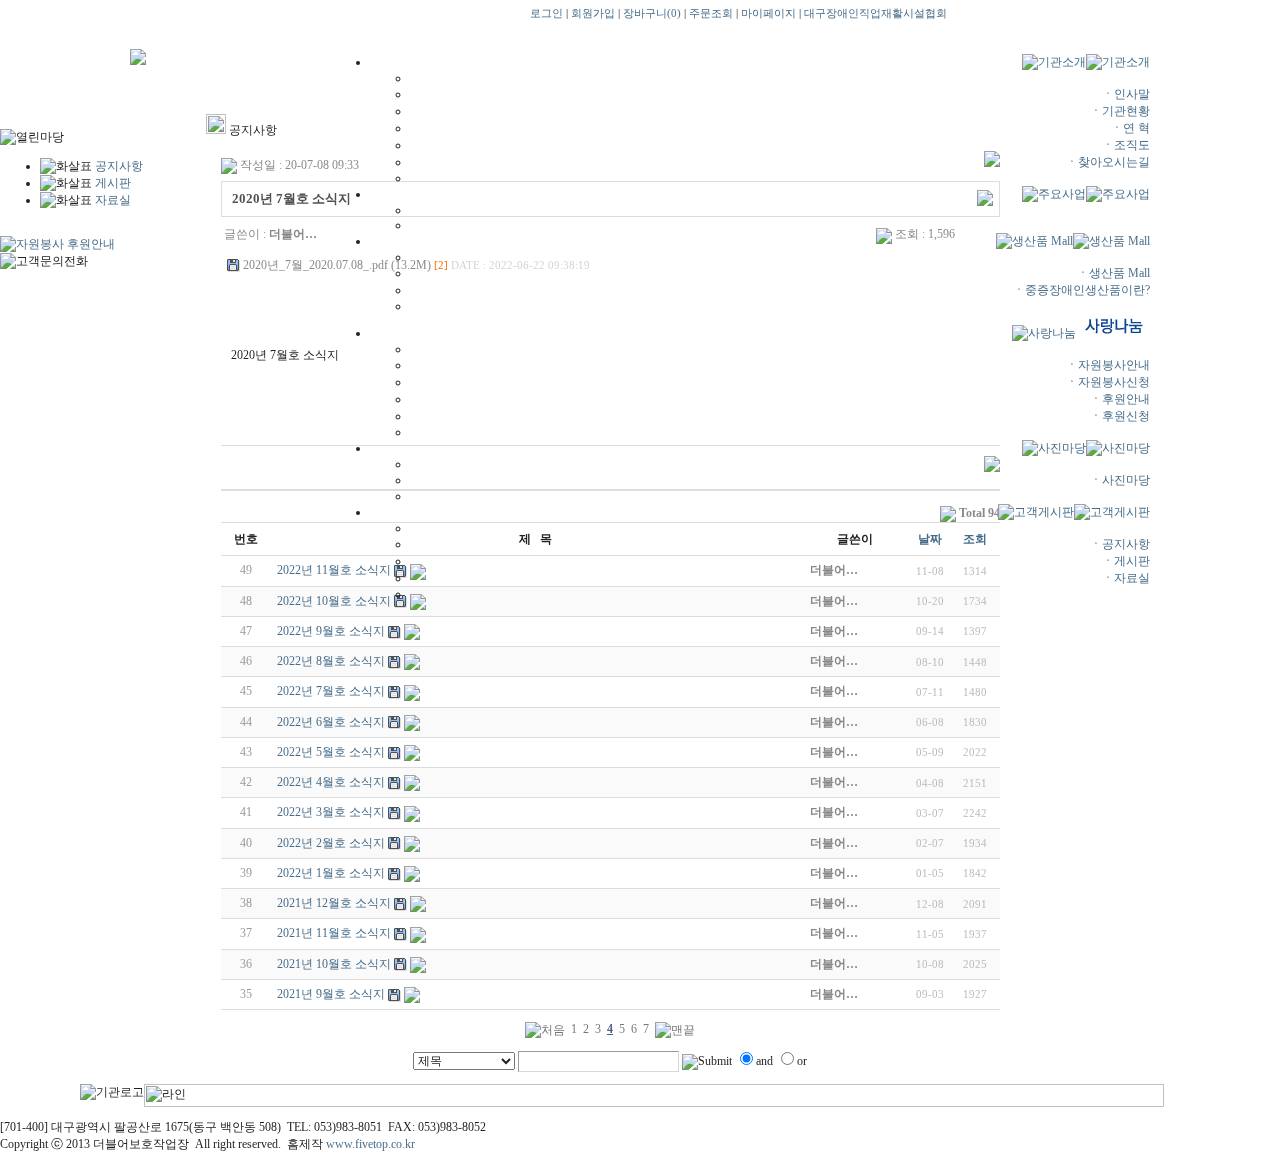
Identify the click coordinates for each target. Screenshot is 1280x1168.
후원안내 (1126, 399)
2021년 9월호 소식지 (331, 994)
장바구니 (652, 13)
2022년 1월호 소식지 (331, 873)
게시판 (1132, 561)
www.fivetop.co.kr (370, 1144)
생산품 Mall (1119, 273)
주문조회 (711, 13)
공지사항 (1126, 544)
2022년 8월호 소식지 (331, 661)
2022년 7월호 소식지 (331, 691)
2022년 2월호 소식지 (331, 843)
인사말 (1132, 94)
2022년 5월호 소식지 (331, 752)
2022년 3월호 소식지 (331, 812)
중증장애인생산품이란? (1087, 290)
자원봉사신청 (1114, 382)
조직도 (1132, 145)
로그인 (546, 13)
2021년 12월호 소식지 (334, 903)
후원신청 (1126, 416)
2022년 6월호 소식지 (331, 722)
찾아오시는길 (1114, 162)
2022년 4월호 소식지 (331, 782)
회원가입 (593, 13)
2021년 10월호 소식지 (334, 964)
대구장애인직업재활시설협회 (875, 13)
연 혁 (1136, 128)
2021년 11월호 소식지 (334, 933)
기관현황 (1126, 111)
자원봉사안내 (1114, 365)
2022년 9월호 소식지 (331, 631)
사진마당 (1126, 480)
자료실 (1132, 578)
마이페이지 (768, 13)
